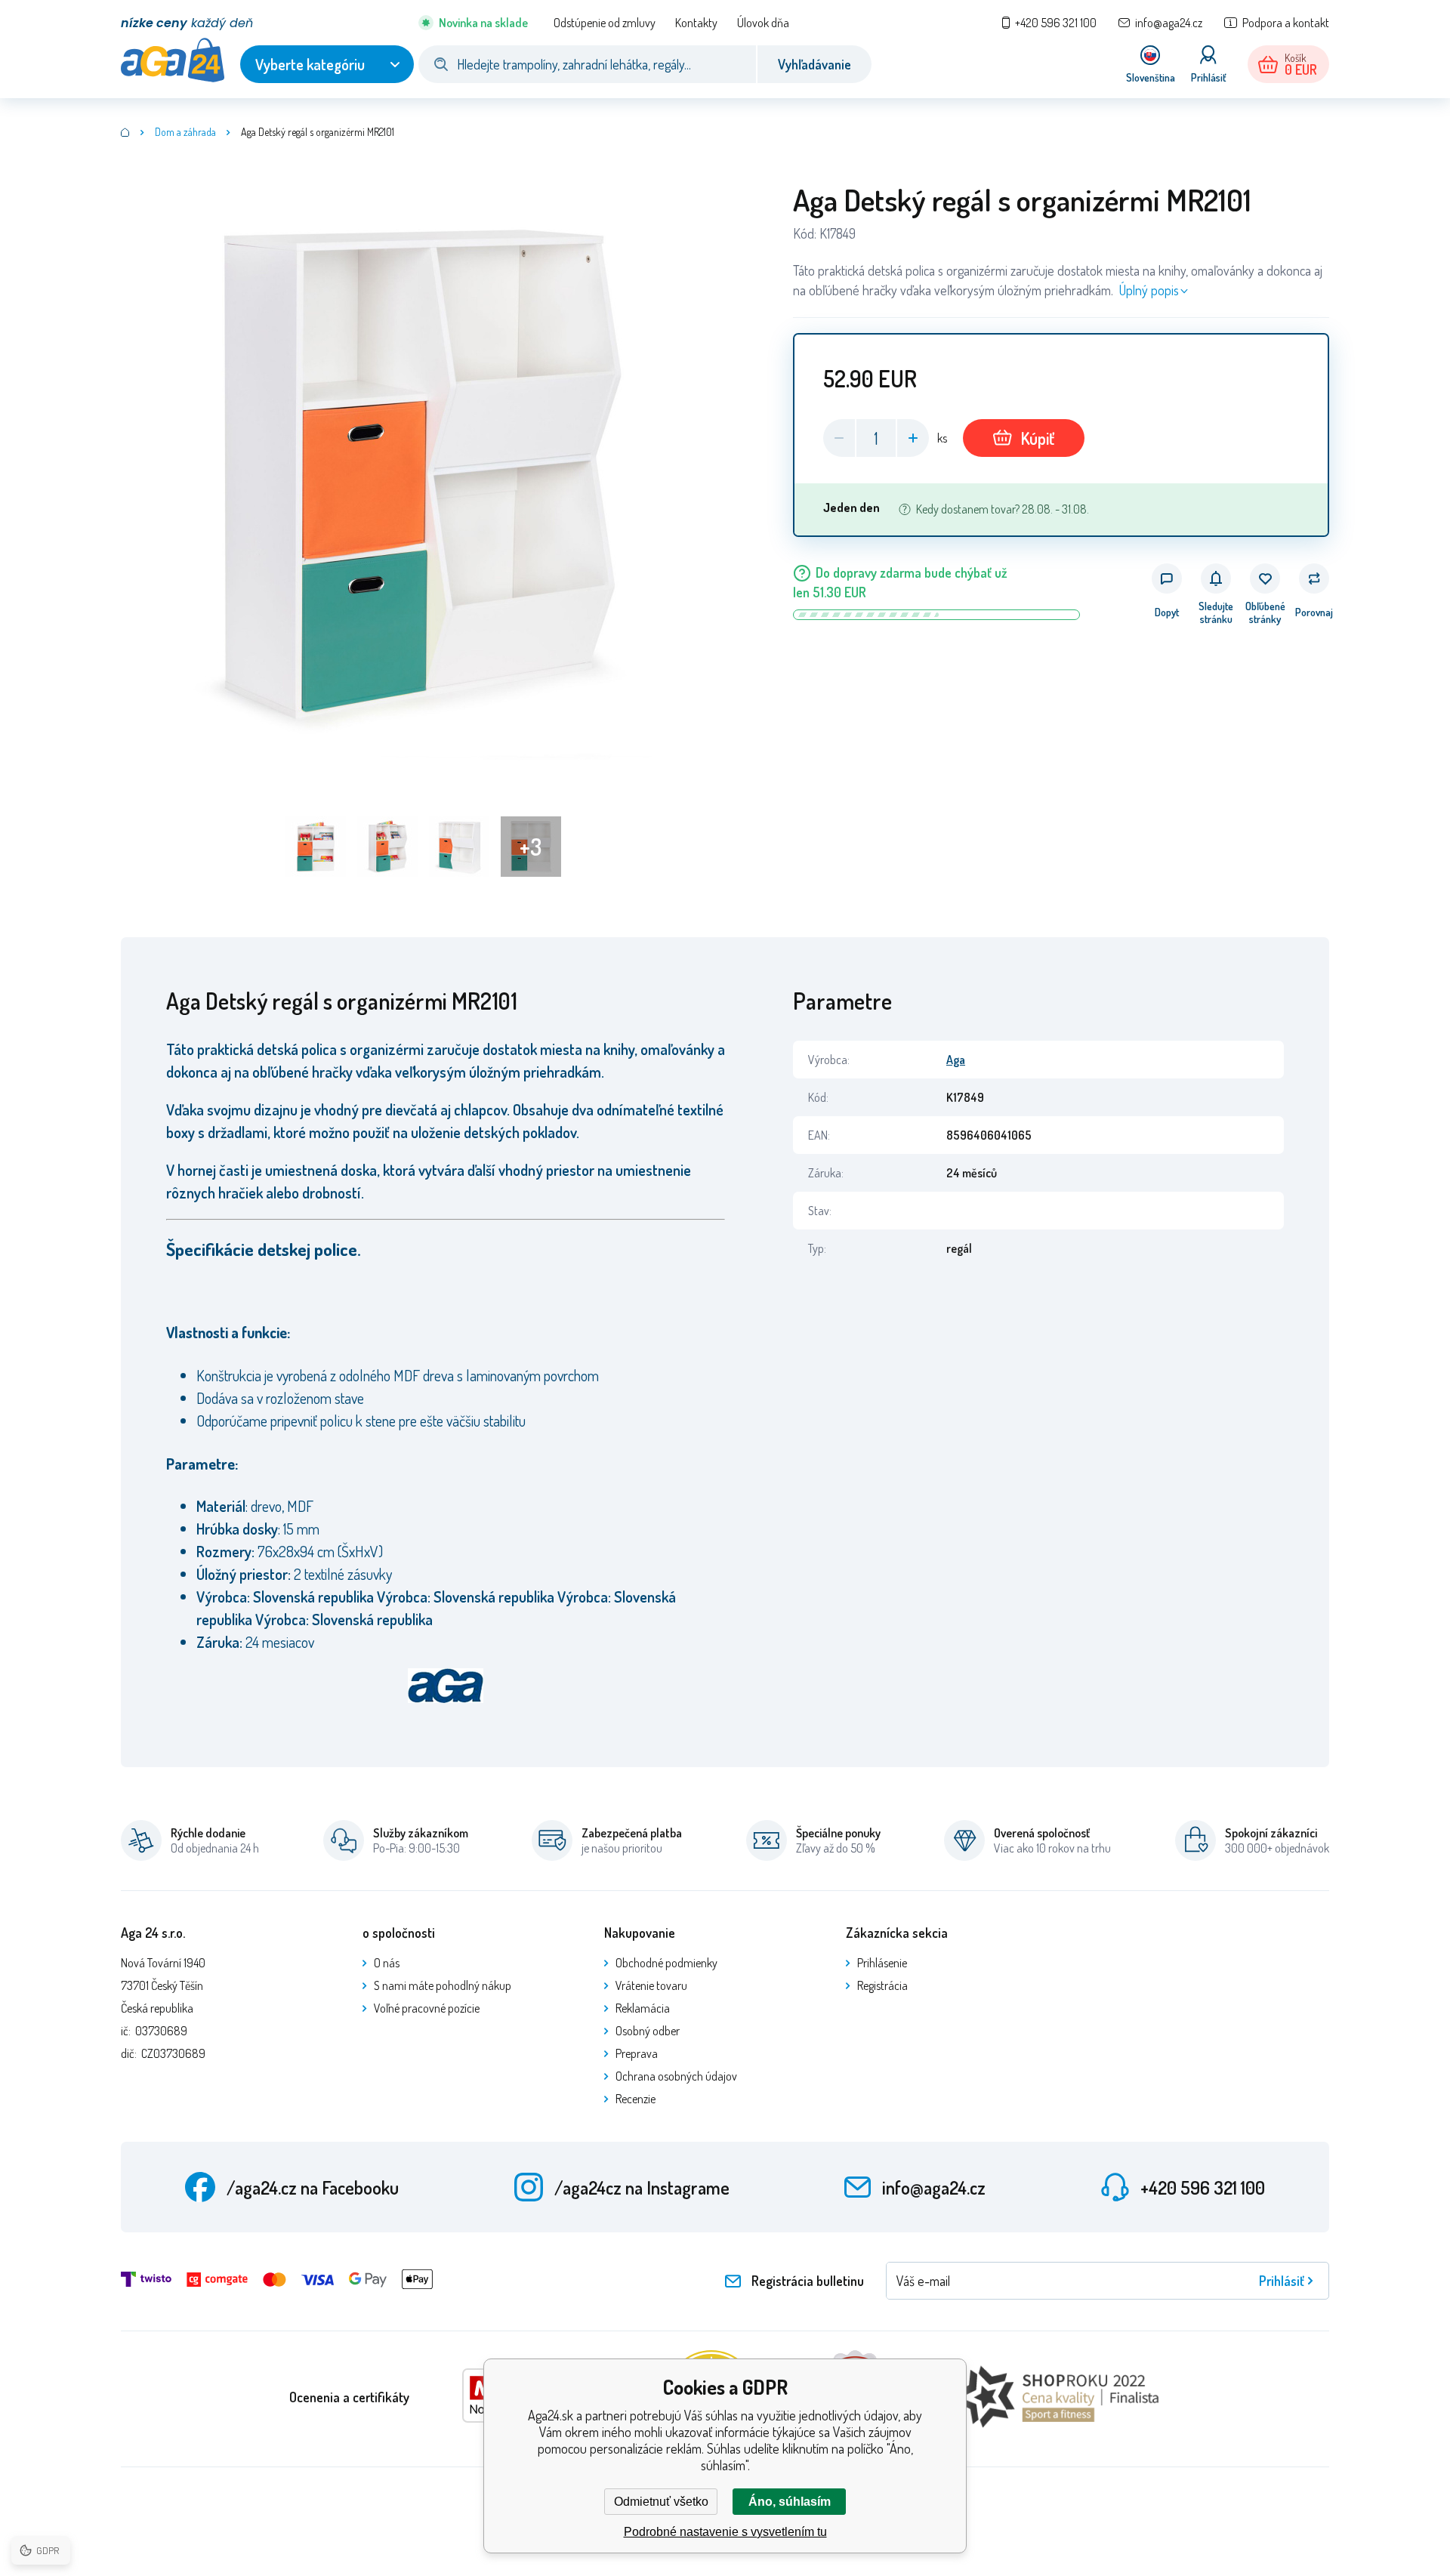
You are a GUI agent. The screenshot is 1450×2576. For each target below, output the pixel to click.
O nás (387, 1963)
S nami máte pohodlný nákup (443, 1985)
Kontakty (696, 23)
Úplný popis (1149, 290)
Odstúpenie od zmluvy (605, 23)
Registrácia (882, 1985)
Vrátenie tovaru (651, 1985)
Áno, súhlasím (790, 2502)
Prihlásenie (882, 1963)
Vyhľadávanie (814, 64)
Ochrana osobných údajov (676, 2076)
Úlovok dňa (763, 23)
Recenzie (636, 2099)
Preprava (637, 2053)
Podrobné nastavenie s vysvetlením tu (725, 2532)
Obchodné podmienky (666, 1963)
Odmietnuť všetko (661, 2502)
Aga (956, 1060)
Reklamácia (643, 2008)
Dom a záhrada (185, 132)
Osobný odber (648, 2031)
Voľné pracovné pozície (427, 2008)
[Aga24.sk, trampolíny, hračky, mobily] (125, 132)
